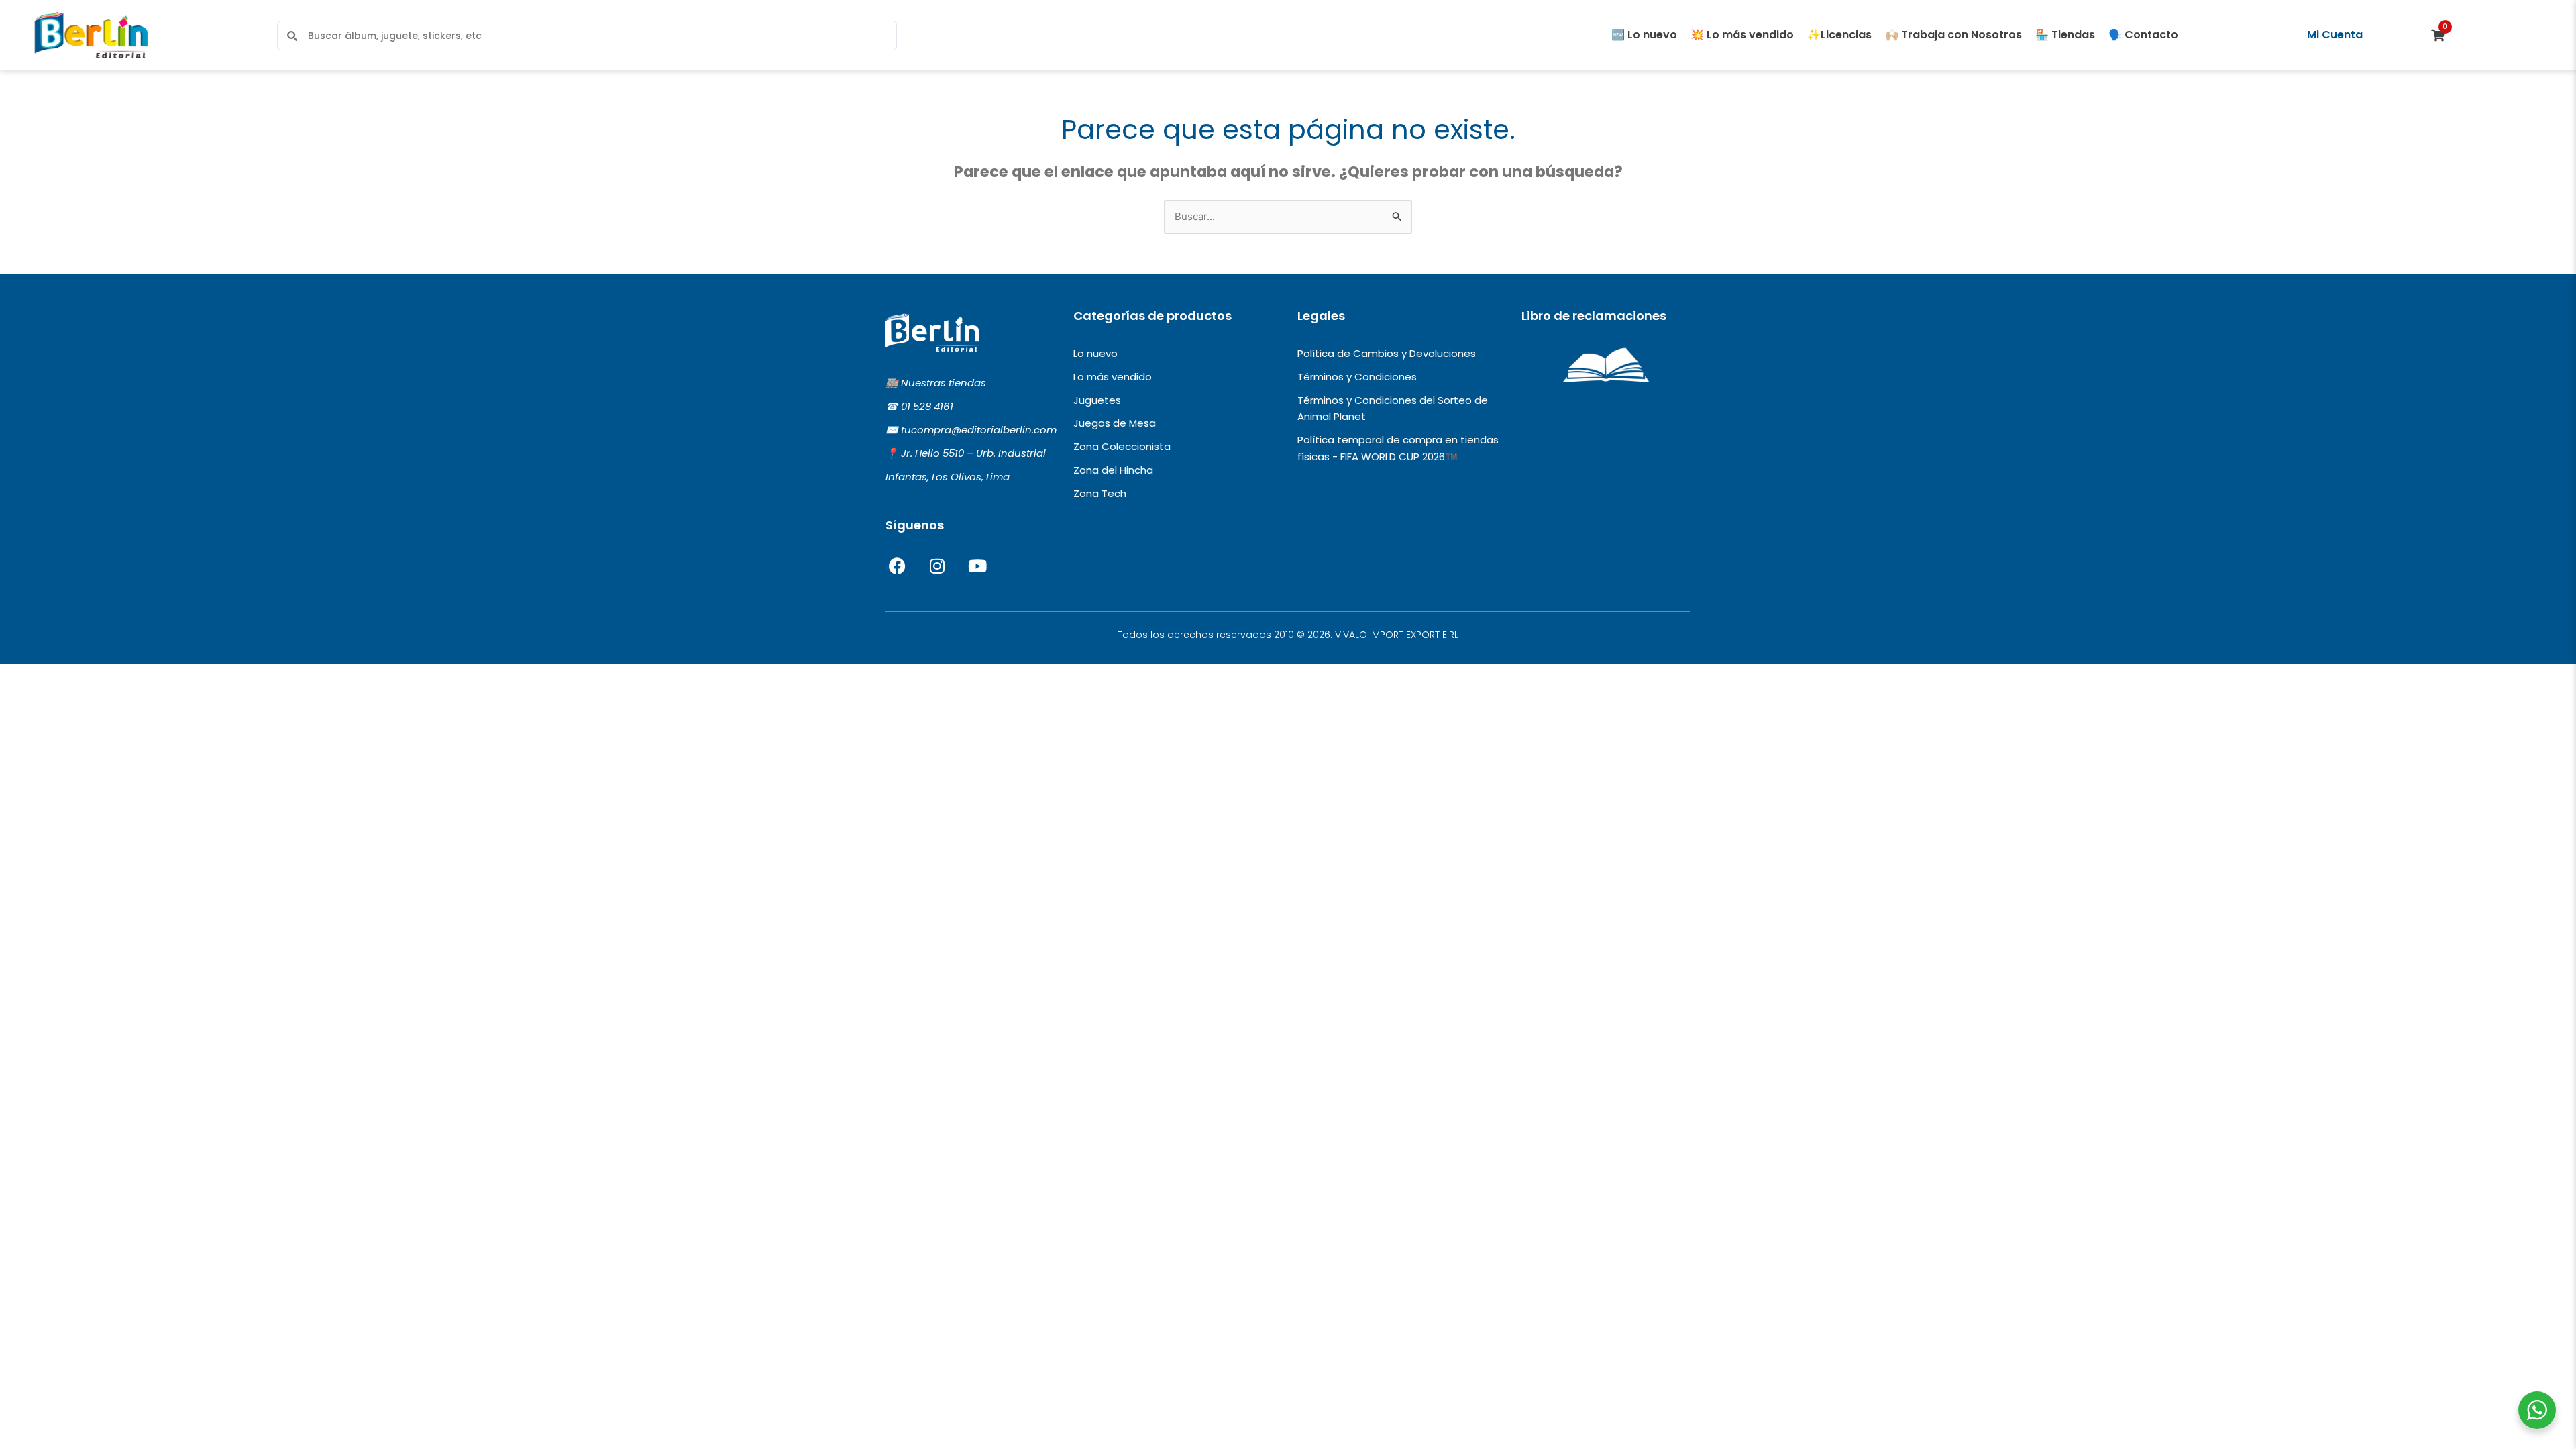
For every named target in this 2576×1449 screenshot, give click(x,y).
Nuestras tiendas (944, 383)
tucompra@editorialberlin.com (979, 430)
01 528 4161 (927, 406)
